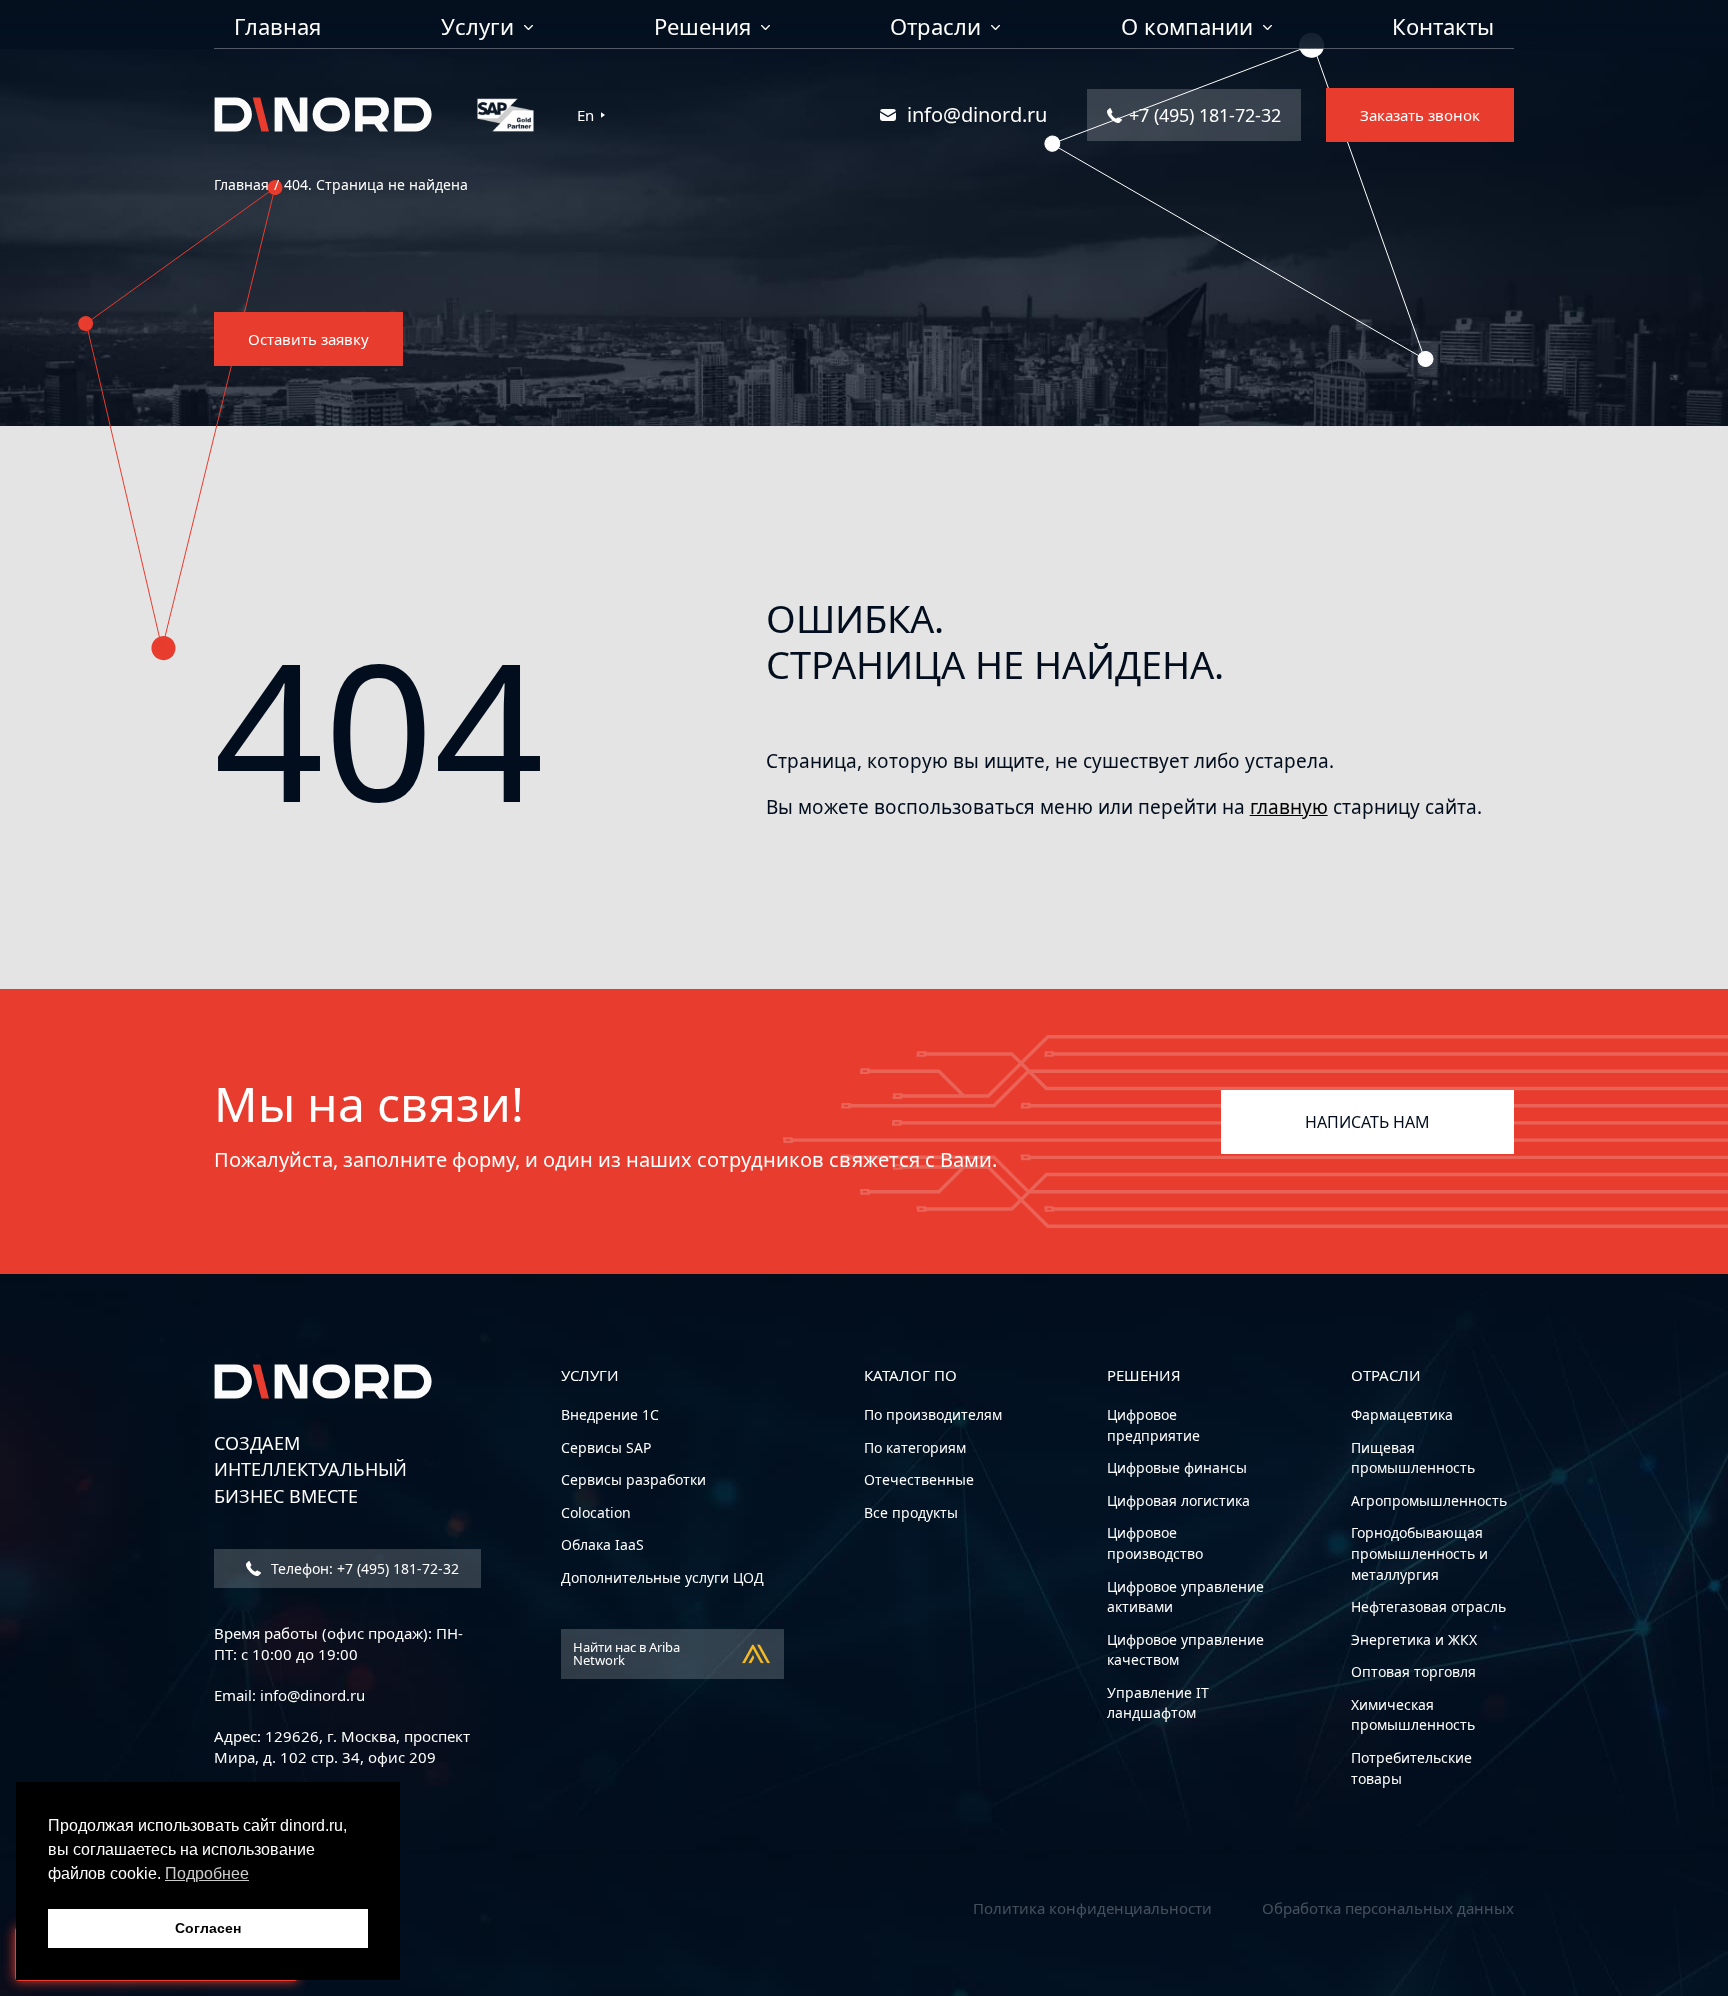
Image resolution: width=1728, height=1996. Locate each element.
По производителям (933, 1414)
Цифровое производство (1155, 1543)
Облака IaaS (602, 1544)
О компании (1187, 28)
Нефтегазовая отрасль (1428, 1606)
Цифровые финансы (1177, 1467)
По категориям (915, 1447)
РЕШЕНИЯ (1144, 1375)
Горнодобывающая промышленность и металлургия (1419, 1553)
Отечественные (919, 1479)
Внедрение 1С (610, 1414)
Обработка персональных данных (1388, 1908)
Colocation (596, 1512)
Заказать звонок (1420, 115)
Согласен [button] (208, 1928)
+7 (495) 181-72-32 (1205, 115)
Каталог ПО (910, 1375)
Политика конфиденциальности (1092, 1908)
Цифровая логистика (1178, 1500)
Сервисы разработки (633, 1479)
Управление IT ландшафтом (1158, 1703)
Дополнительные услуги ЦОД (662, 1577)
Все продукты (911, 1512)
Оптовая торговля (1413, 1671)
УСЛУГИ (590, 1375)
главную (1289, 807)
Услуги (477, 28)
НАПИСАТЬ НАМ (1367, 1122)
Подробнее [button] (207, 1873)
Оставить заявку (308, 339)
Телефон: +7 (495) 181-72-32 (365, 1568)
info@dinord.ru (977, 115)
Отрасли (935, 28)
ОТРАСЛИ (1386, 1375)
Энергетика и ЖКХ (1414, 1639)
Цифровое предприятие (1153, 1425)
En (585, 115)
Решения (702, 28)
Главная (277, 28)
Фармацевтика (1402, 1414)
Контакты (1443, 28)
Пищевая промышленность (1413, 1458)
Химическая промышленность (1413, 1715)
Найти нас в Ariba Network (626, 1653)
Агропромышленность (1429, 1500)
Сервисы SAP (606, 1447)
